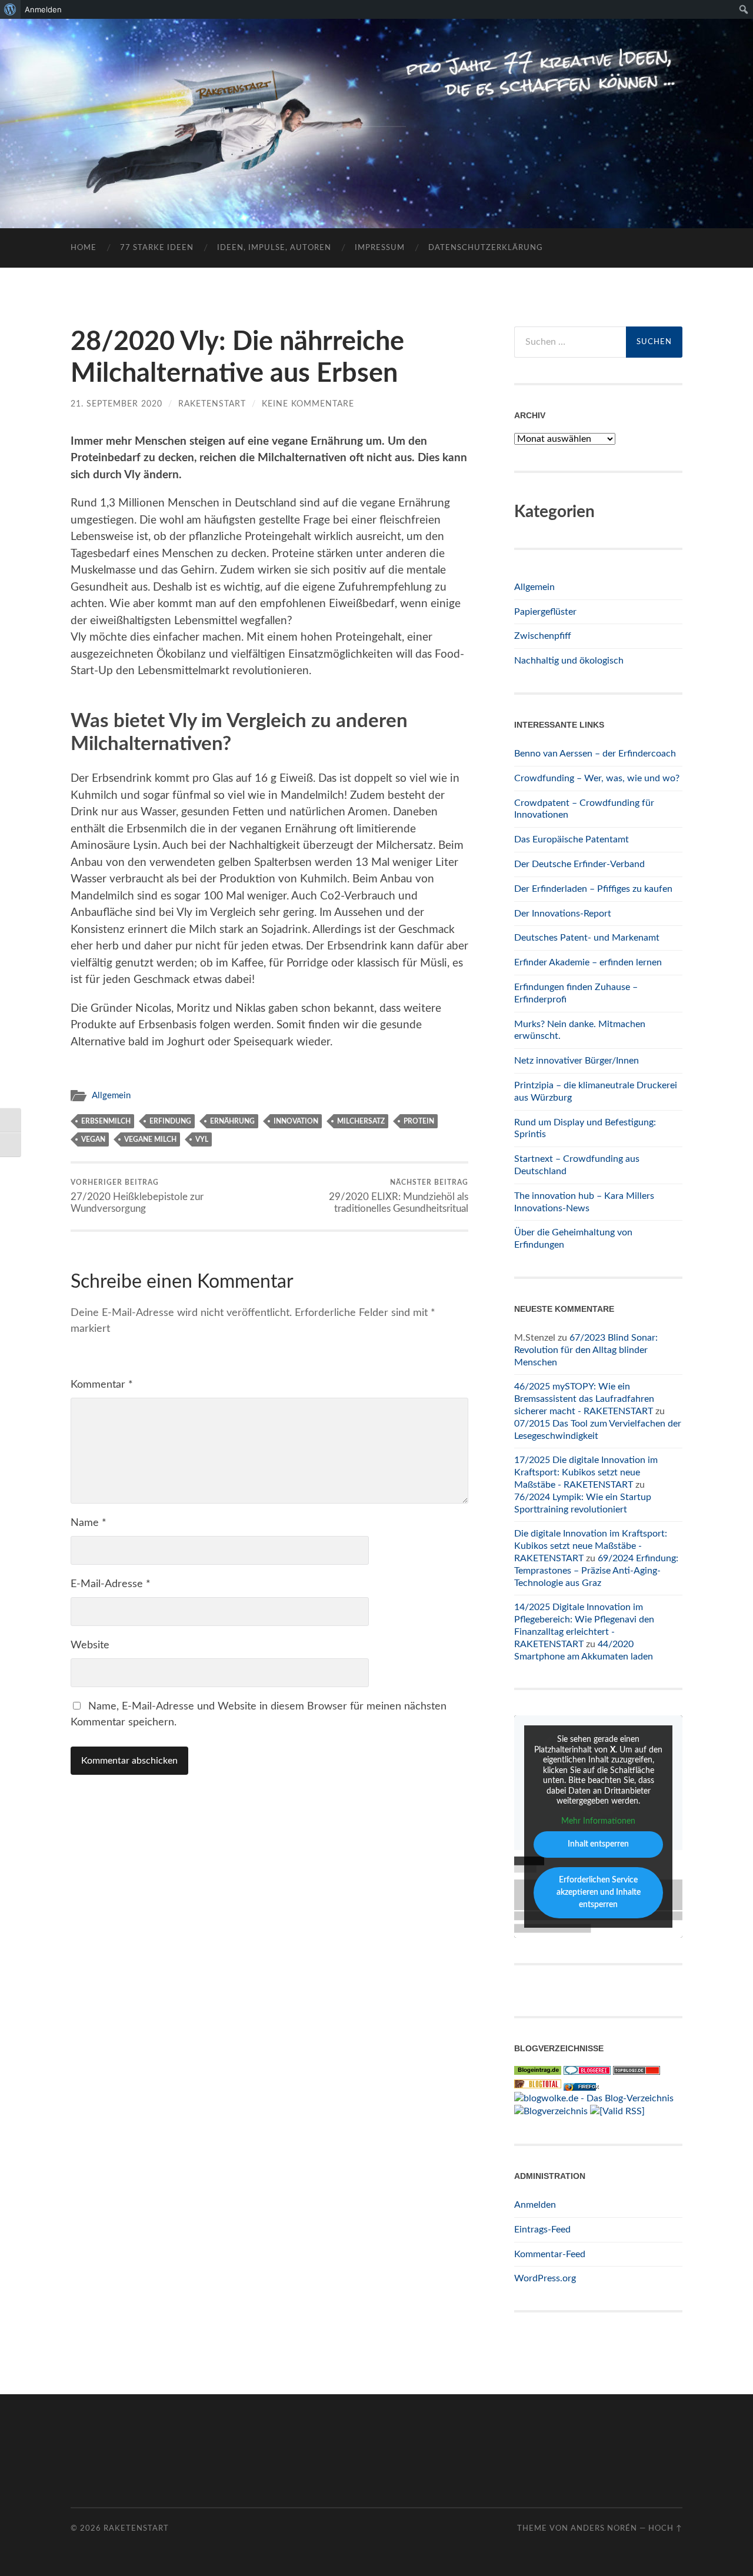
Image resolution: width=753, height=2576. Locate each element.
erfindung (170, 1121)
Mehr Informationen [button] (598, 1821)
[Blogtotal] (538, 2085)
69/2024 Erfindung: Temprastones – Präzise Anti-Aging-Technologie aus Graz (596, 1571)
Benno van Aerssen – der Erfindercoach (595, 754)
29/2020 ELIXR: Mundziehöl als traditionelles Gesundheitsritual (399, 1196)
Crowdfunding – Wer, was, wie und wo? (597, 778)
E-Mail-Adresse (111, 1584)
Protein (419, 1121)
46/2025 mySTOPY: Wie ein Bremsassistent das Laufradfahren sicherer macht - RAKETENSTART (584, 1399)
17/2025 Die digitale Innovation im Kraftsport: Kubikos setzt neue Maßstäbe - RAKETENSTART (586, 1472)
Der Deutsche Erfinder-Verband (579, 864)
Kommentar (102, 1385)
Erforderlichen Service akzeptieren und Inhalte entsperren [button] (599, 1892)
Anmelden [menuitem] (43, 9)
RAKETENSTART (377, 104)
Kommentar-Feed (550, 2254)
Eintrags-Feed (542, 2230)
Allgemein (111, 1096)
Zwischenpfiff (543, 636)
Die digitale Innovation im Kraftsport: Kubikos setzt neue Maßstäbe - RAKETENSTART (591, 1546)
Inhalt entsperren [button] (598, 1844)
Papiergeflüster (545, 612)
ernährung (232, 1121)
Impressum (380, 248)
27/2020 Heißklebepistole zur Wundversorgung (137, 1196)
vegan (93, 1139)
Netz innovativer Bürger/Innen (577, 1061)
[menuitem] (10, 9)
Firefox (588, 2087)
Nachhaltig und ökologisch (569, 661)
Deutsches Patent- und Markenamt (587, 938)
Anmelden (535, 2205)
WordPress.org (545, 2278)
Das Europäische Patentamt (572, 839)
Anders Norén (604, 2528)
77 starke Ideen (157, 248)
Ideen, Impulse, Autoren (274, 248)
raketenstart (212, 404)
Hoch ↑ (665, 2528)
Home (84, 248)
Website (90, 1645)
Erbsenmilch (106, 1121)
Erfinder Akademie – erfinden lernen (588, 962)
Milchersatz (361, 1121)
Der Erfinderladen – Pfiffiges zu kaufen (593, 889)
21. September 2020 (116, 404)
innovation (296, 1121)
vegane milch (150, 1139)
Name (89, 1523)
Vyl (202, 1139)
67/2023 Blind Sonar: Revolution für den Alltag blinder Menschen (586, 1350)
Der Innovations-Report (563, 914)
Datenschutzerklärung (486, 248)
